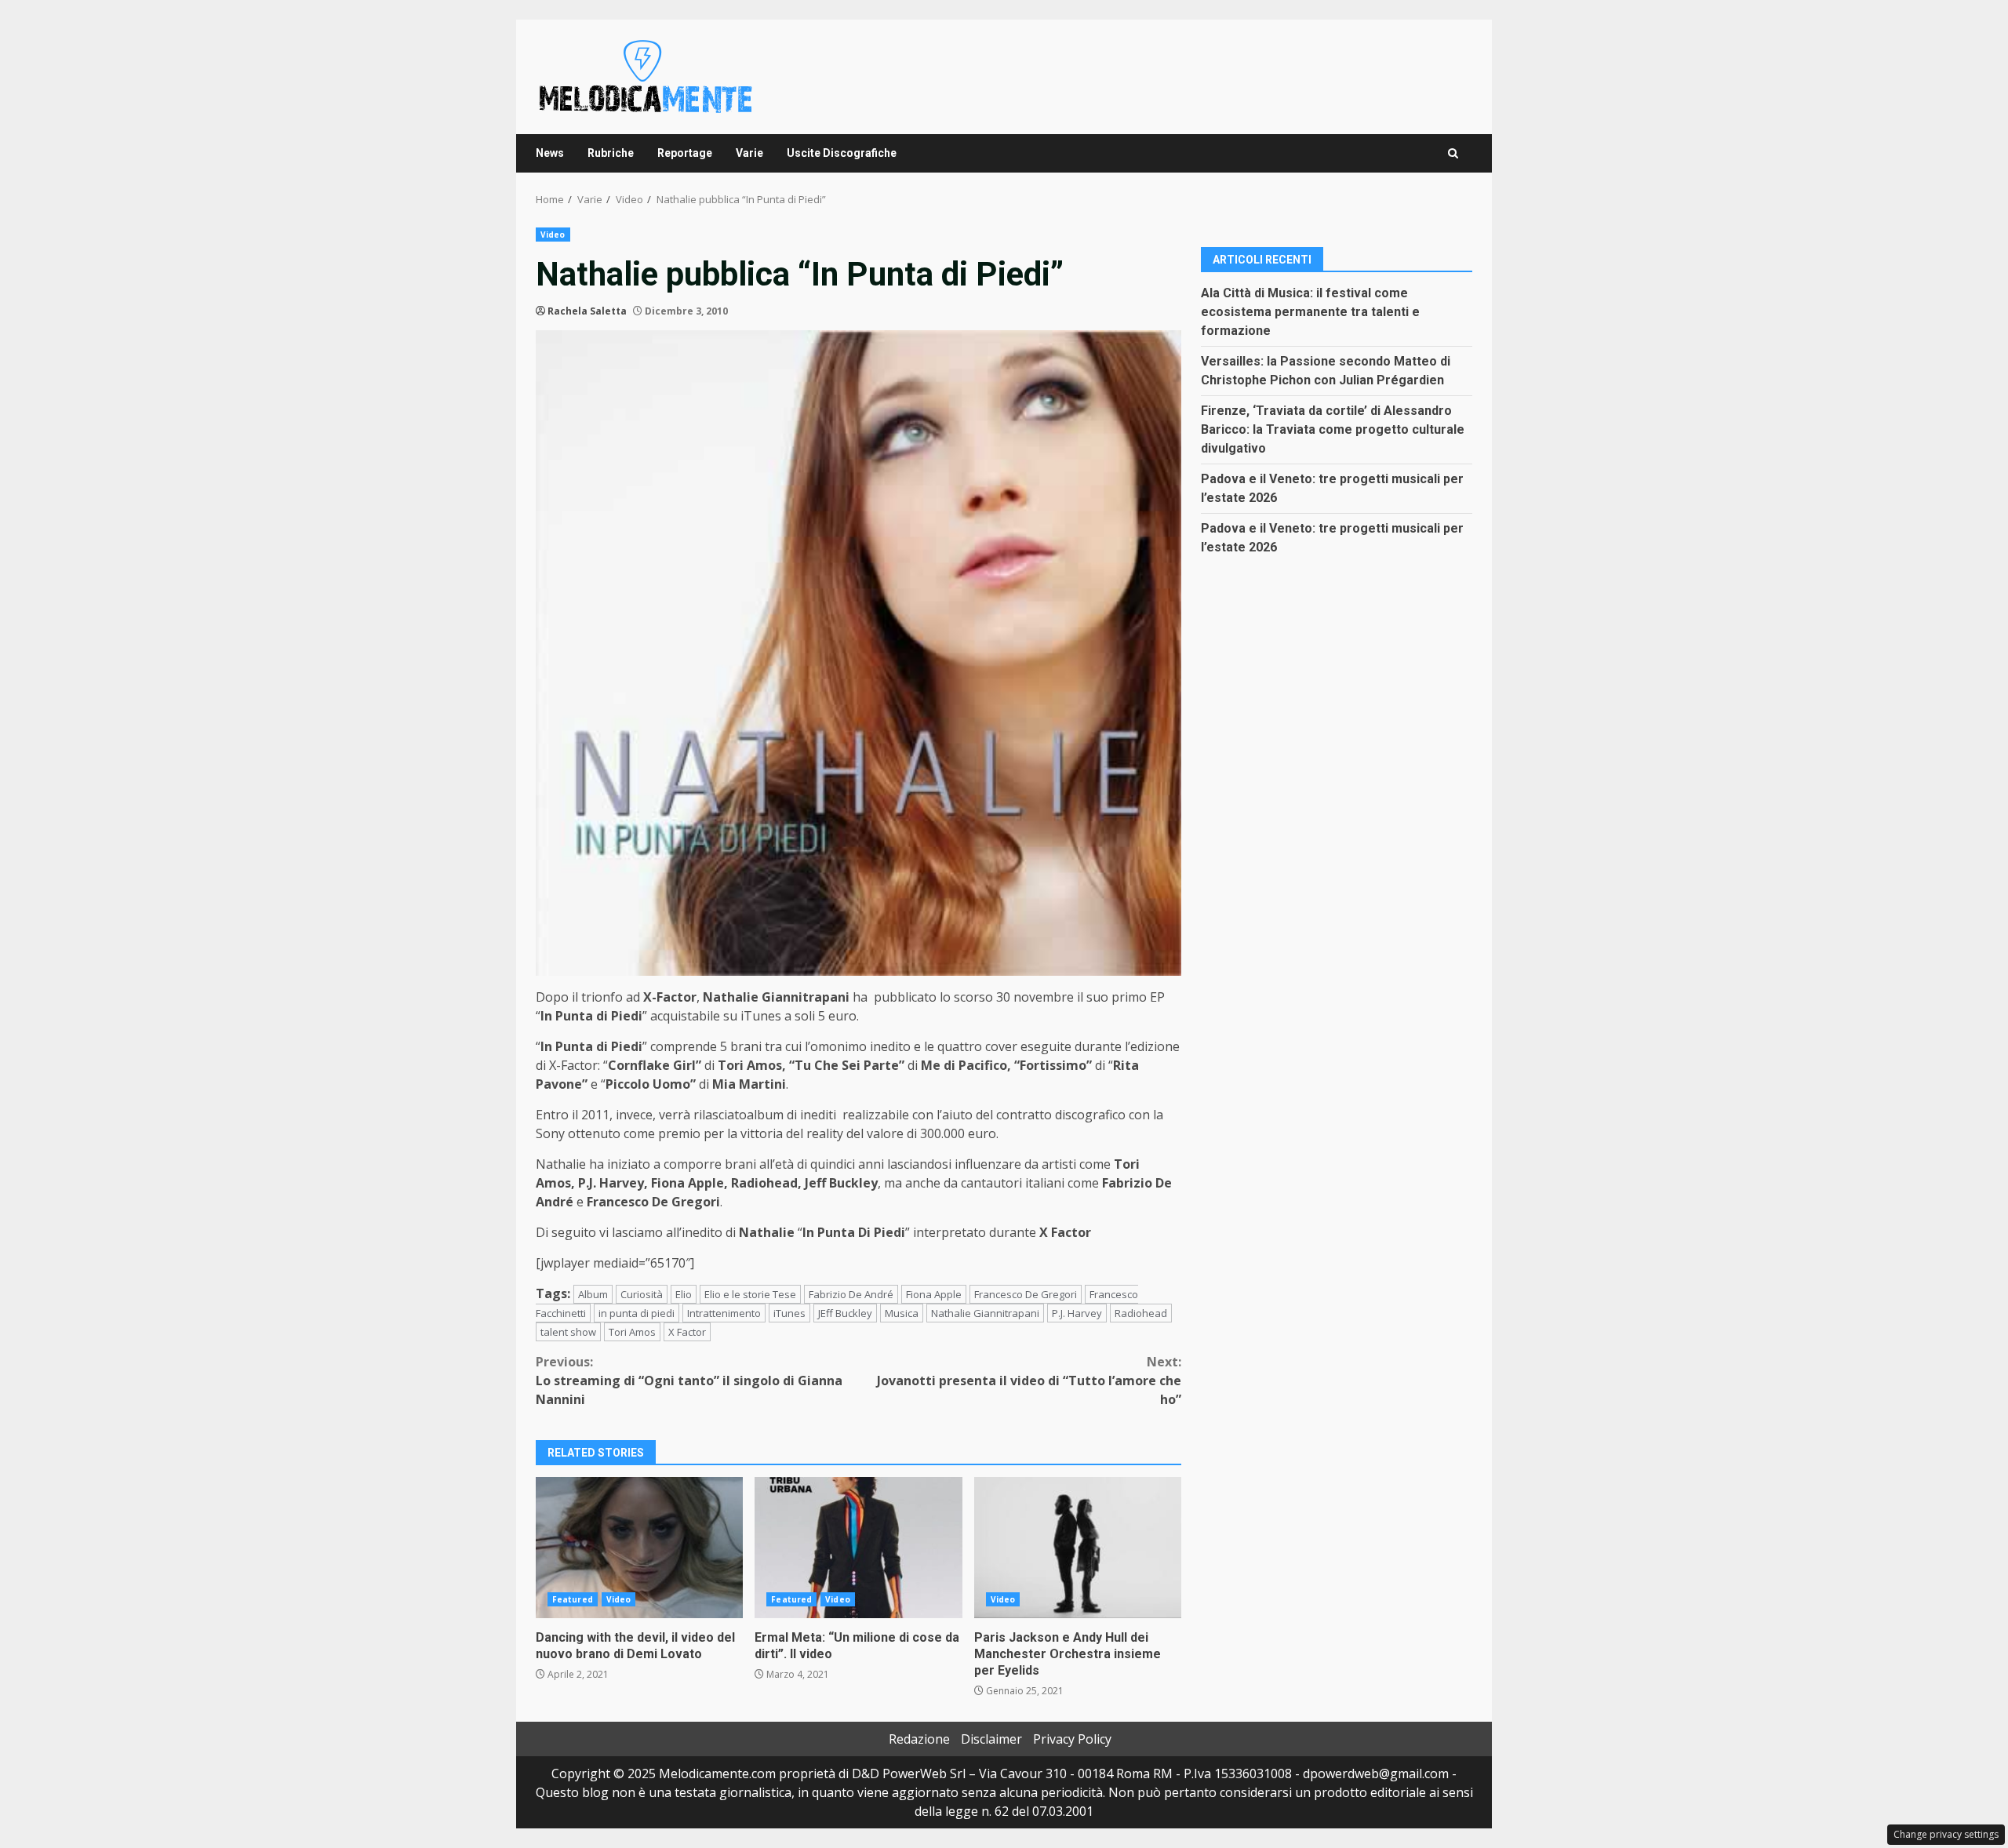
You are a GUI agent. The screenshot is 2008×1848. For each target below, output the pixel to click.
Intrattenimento (724, 1313)
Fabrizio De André (851, 1294)
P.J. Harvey (1077, 1313)
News (550, 153)
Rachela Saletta (587, 311)
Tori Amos (632, 1332)
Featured (573, 1599)
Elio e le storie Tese (750, 1294)
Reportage (685, 153)
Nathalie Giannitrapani (985, 1313)
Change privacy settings (1946, 1834)
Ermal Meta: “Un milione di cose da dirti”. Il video (858, 1548)
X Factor (687, 1332)
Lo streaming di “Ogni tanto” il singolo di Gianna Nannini (689, 1381)
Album (593, 1294)
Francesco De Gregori (1026, 1294)
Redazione (919, 1739)
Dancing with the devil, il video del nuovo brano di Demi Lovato (639, 1548)
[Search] (1453, 153)
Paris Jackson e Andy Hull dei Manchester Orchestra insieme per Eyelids (1078, 1548)
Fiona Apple (934, 1294)
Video (553, 235)
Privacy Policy (1072, 1739)
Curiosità (642, 1294)
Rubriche (611, 153)
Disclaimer (991, 1739)
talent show (568, 1332)
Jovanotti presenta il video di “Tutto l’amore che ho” (1029, 1381)
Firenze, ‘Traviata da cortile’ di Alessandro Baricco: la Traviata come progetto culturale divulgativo (1333, 429)
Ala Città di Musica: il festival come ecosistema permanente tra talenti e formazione (1310, 311)
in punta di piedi (637, 1313)
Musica (902, 1313)
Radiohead (1141, 1313)
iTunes (789, 1313)
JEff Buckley (845, 1313)
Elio (684, 1294)
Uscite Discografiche (842, 153)
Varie (749, 153)
